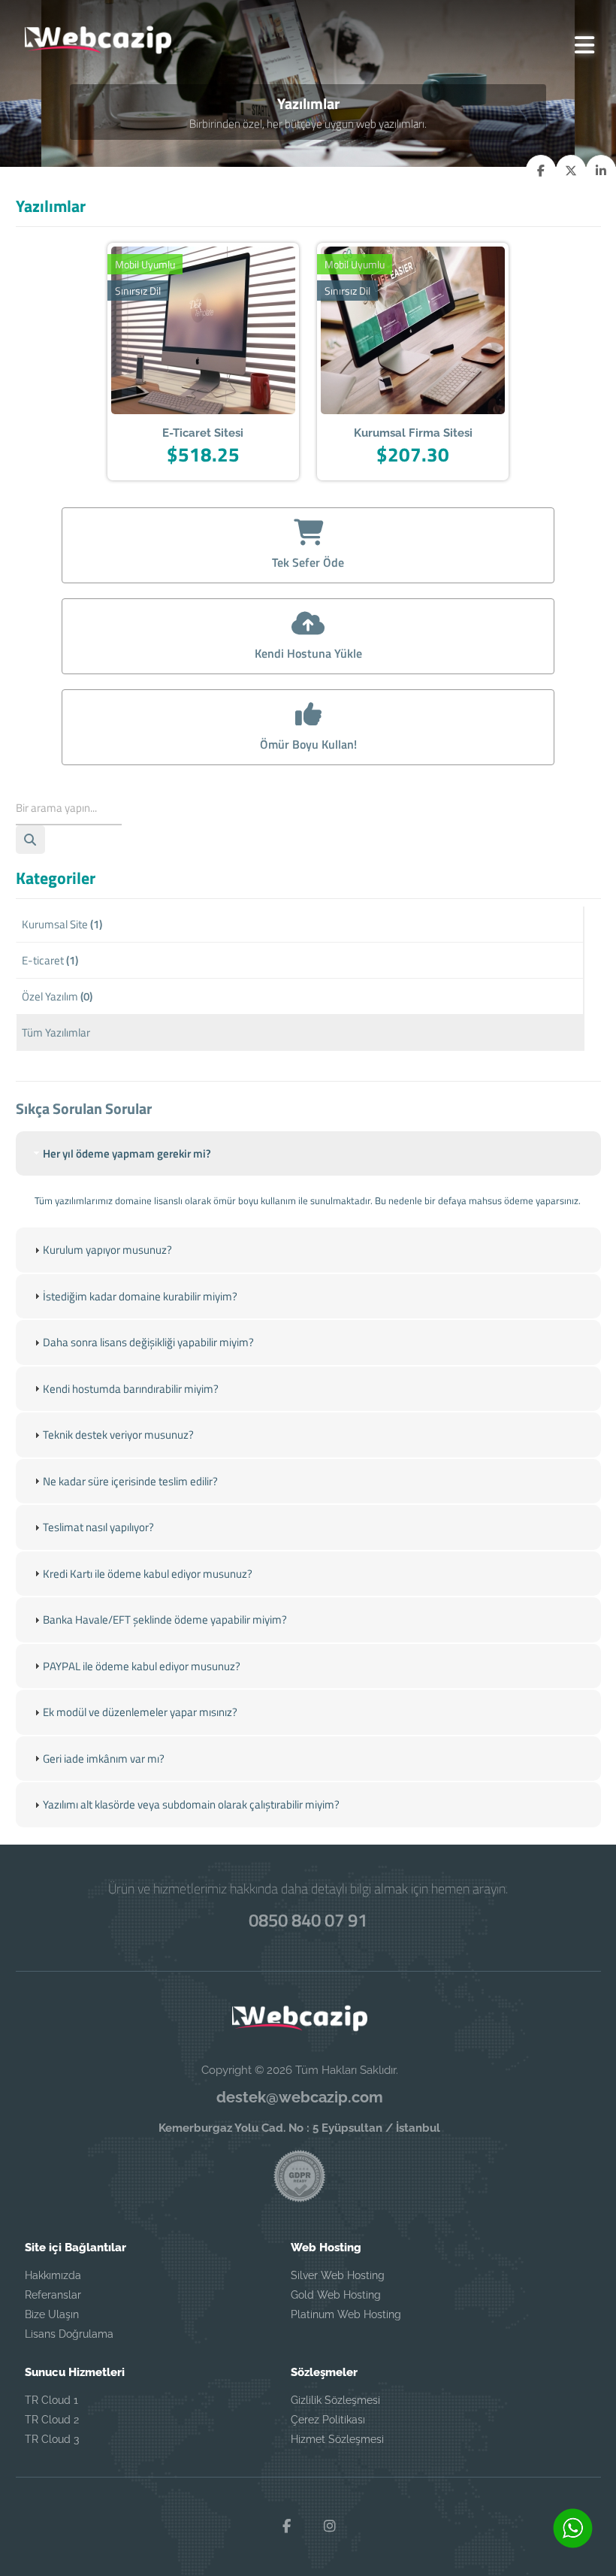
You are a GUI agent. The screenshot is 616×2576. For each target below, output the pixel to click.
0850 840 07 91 (308, 1920)
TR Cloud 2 (52, 2420)
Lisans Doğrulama (69, 2334)
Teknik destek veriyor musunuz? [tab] (118, 1435)
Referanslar (53, 2295)
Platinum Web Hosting (346, 2314)
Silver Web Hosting (338, 2275)
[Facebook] (286, 2526)
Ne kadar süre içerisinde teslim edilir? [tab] (130, 1481)
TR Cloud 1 (51, 2400)
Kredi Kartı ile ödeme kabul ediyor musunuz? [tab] (148, 1574)
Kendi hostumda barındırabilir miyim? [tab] (131, 1389)
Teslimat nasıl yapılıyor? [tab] (98, 1527)
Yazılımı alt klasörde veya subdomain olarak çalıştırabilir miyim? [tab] (191, 1804)
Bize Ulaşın (52, 2314)
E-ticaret (50, 960)
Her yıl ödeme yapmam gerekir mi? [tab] (127, 1153)
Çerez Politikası (328, 2420)
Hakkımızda (53, 2275)
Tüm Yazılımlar (56, 1032)
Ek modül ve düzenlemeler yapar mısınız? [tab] (140, 1712)
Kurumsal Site (62, 924)
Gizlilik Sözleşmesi (335, 2400)
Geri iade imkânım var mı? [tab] (104, 1759)
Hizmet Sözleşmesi (337, 2439)
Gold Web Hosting (336, 2295)
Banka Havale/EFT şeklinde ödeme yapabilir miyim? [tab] (165, 1619)
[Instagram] (330, 2526)
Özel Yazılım (57, 996)
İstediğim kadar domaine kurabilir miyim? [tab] (140, 1296)
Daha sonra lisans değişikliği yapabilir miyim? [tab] (148, 1342)
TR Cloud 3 (52, 2439)
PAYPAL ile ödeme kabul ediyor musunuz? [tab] (142, 1666)
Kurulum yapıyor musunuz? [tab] (107, 1250)
